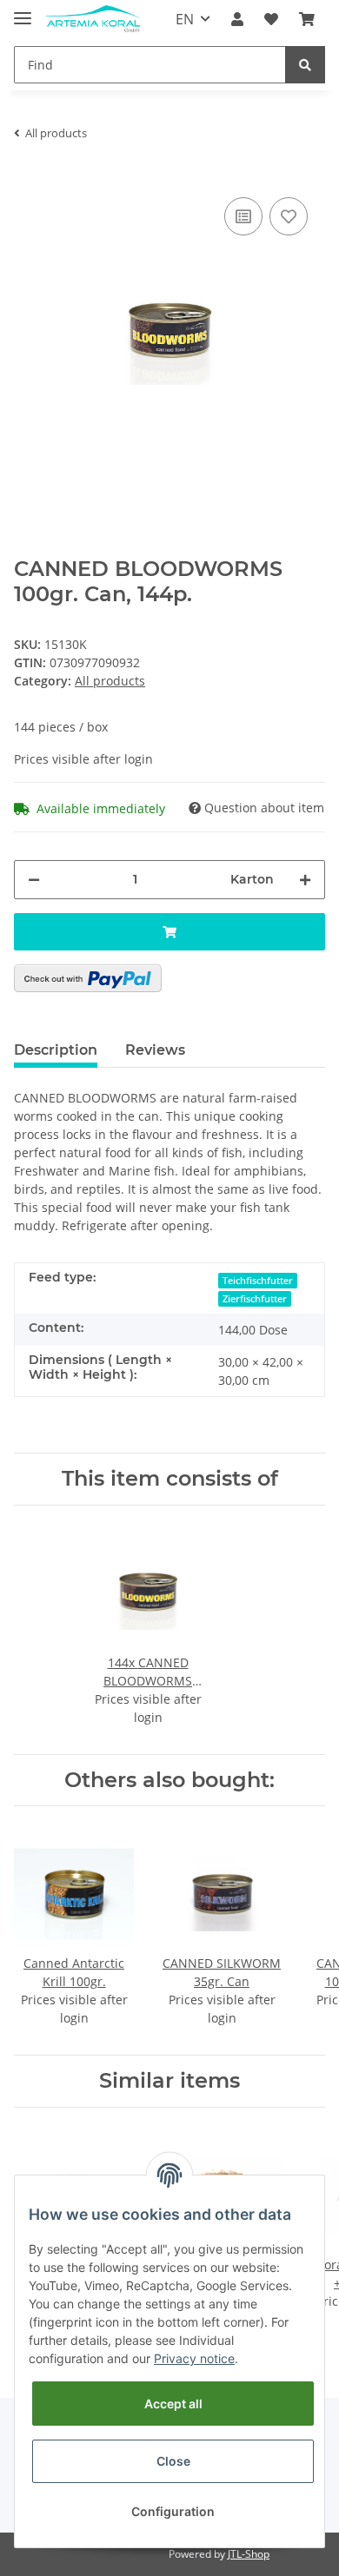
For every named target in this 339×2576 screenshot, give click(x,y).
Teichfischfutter (258, 1281)
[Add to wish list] (289, 216)
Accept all (173, 2404)
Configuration (173, 2511)
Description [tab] (56, 1050)
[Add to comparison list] (243, 216)
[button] (237, 19)
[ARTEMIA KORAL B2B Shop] (93, 20)
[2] (88, 978)
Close (173, 2461)
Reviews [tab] (155, 1050)
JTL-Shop (249, 2554)
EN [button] (185, 19)
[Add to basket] (169, 932)
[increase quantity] (305, 880)
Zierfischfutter (255, 1299)
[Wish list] (271, 19)
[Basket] (307, 19)
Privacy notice (194, 2358)
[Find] (305, 65)
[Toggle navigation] (23, 11)
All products (110, 681)
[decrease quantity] (34, 880)
